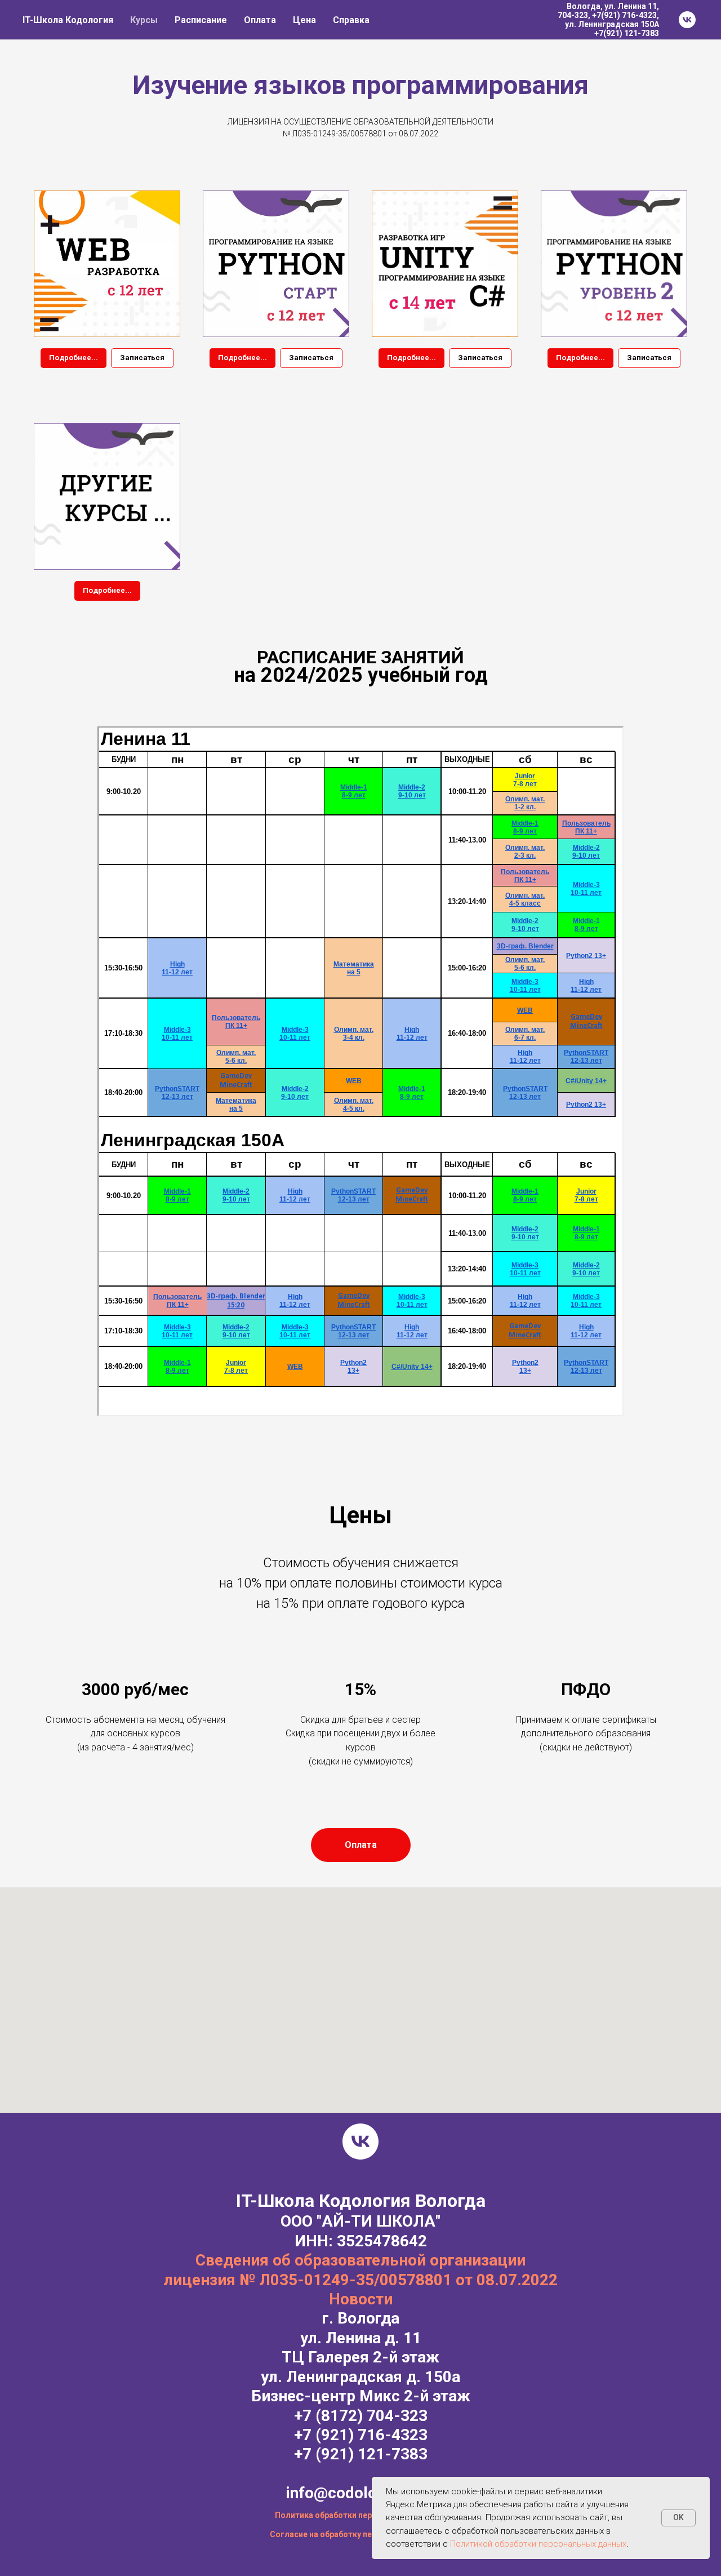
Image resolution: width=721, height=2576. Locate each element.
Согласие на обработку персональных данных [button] (360, 2534)
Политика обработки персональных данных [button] (361, 2515)
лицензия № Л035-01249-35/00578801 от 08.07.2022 (360, 2280)
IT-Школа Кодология (68, 20)
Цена (304, 20)
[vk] (687, 20)
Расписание (201, 20)
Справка (351, 20)
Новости (361, 2299)
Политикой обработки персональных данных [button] (538, 2544)
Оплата (260, 20)
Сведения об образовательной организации (360, 2260)
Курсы (144, 20)
